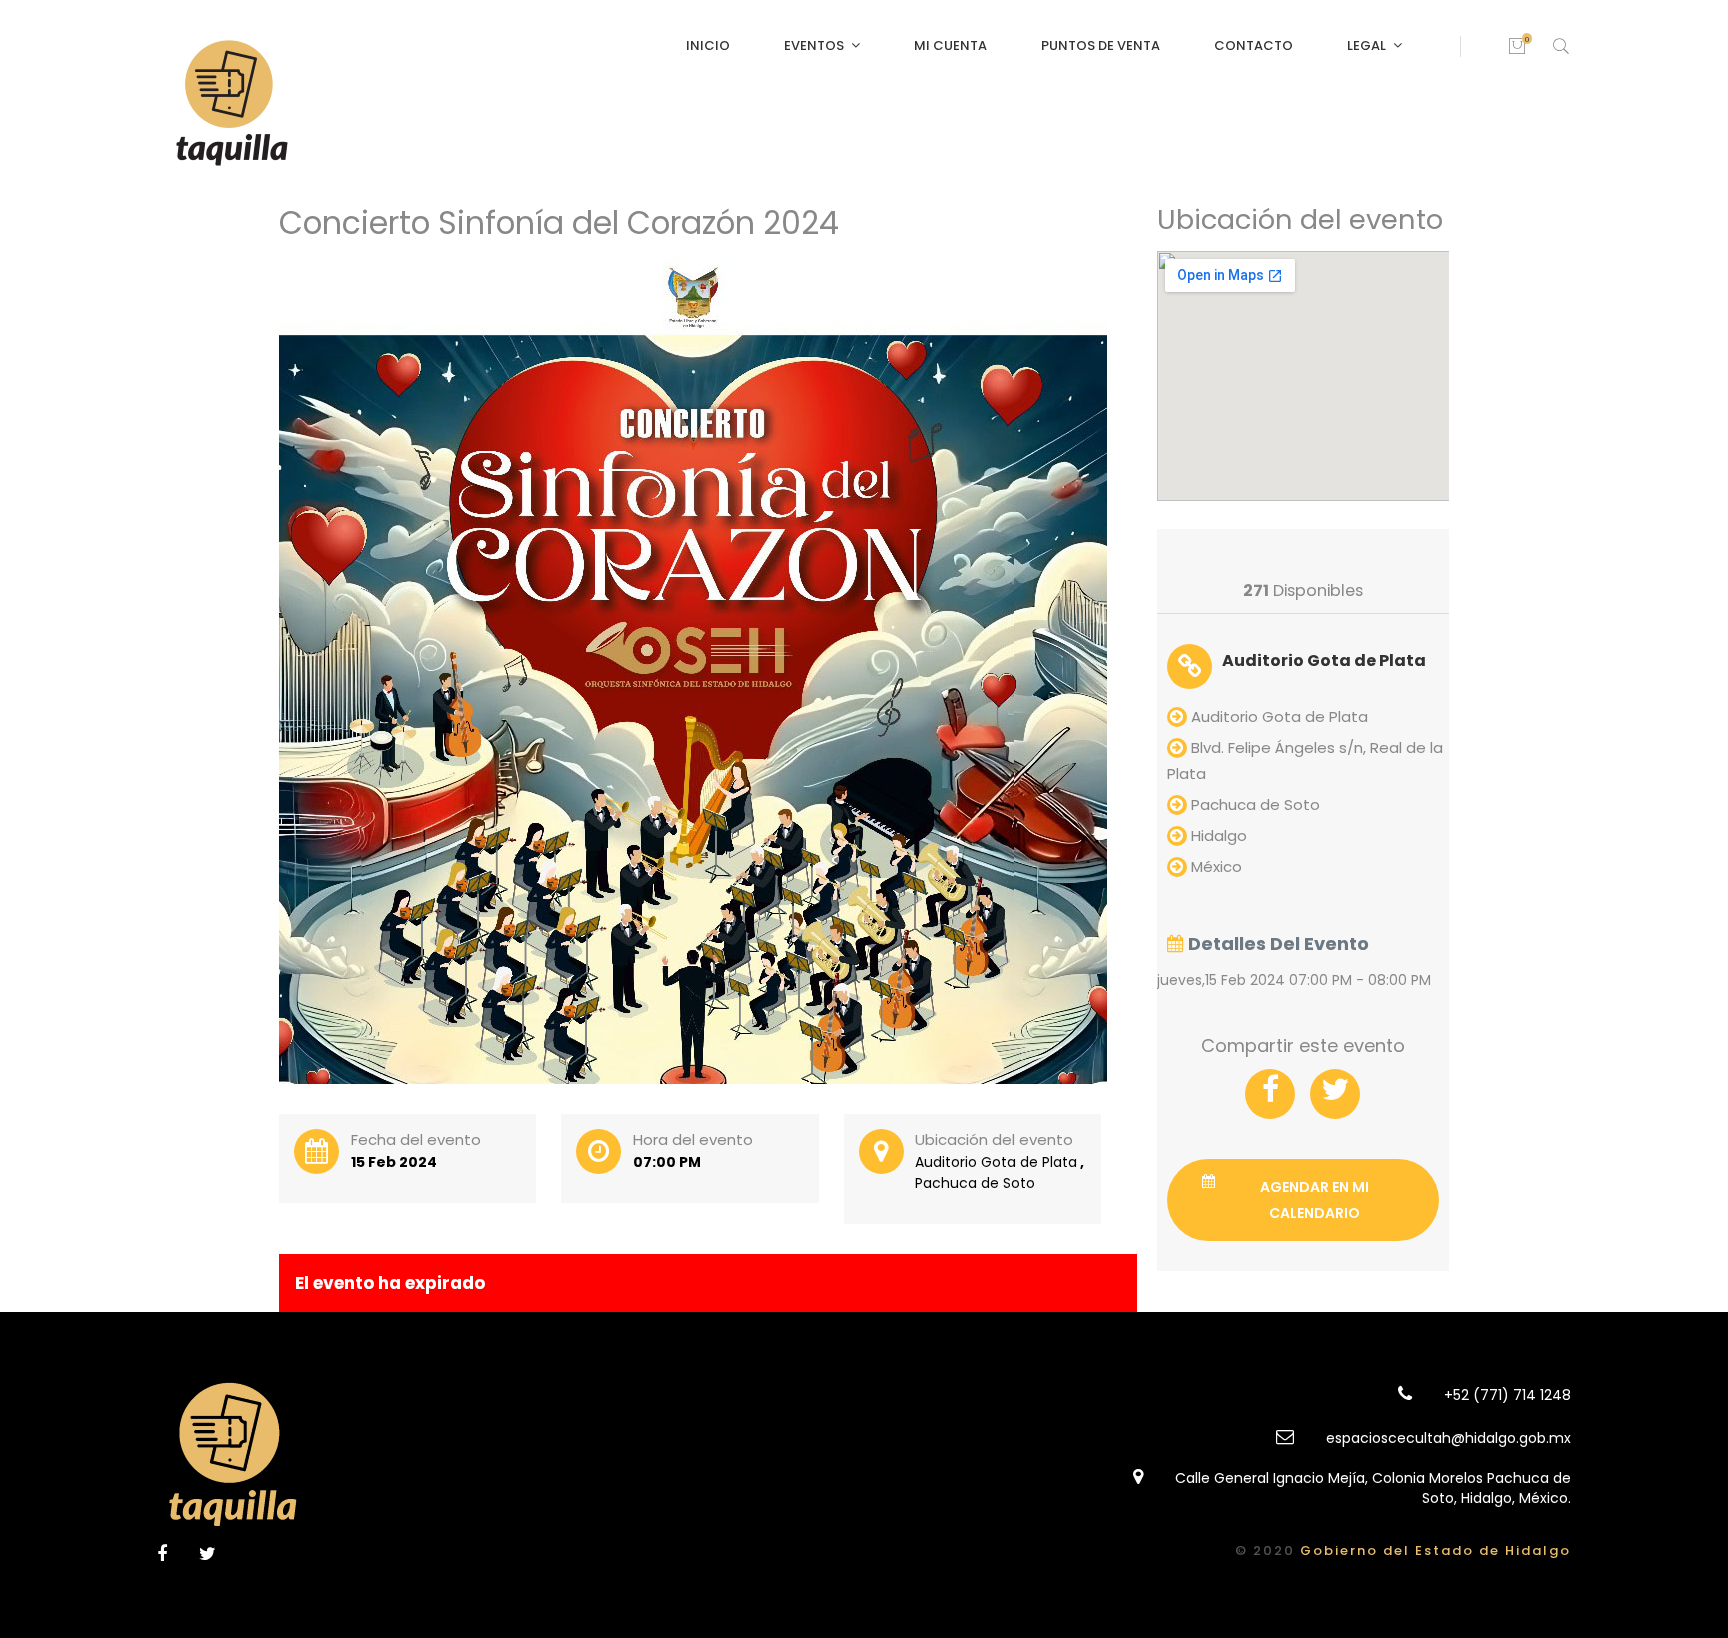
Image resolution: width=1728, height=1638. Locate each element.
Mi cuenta (950, 45)
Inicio (708, 45)
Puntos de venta (1100, 45)
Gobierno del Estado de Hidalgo (1435, 1550)
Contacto (1253, 45)
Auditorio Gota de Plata (1324, 660)
